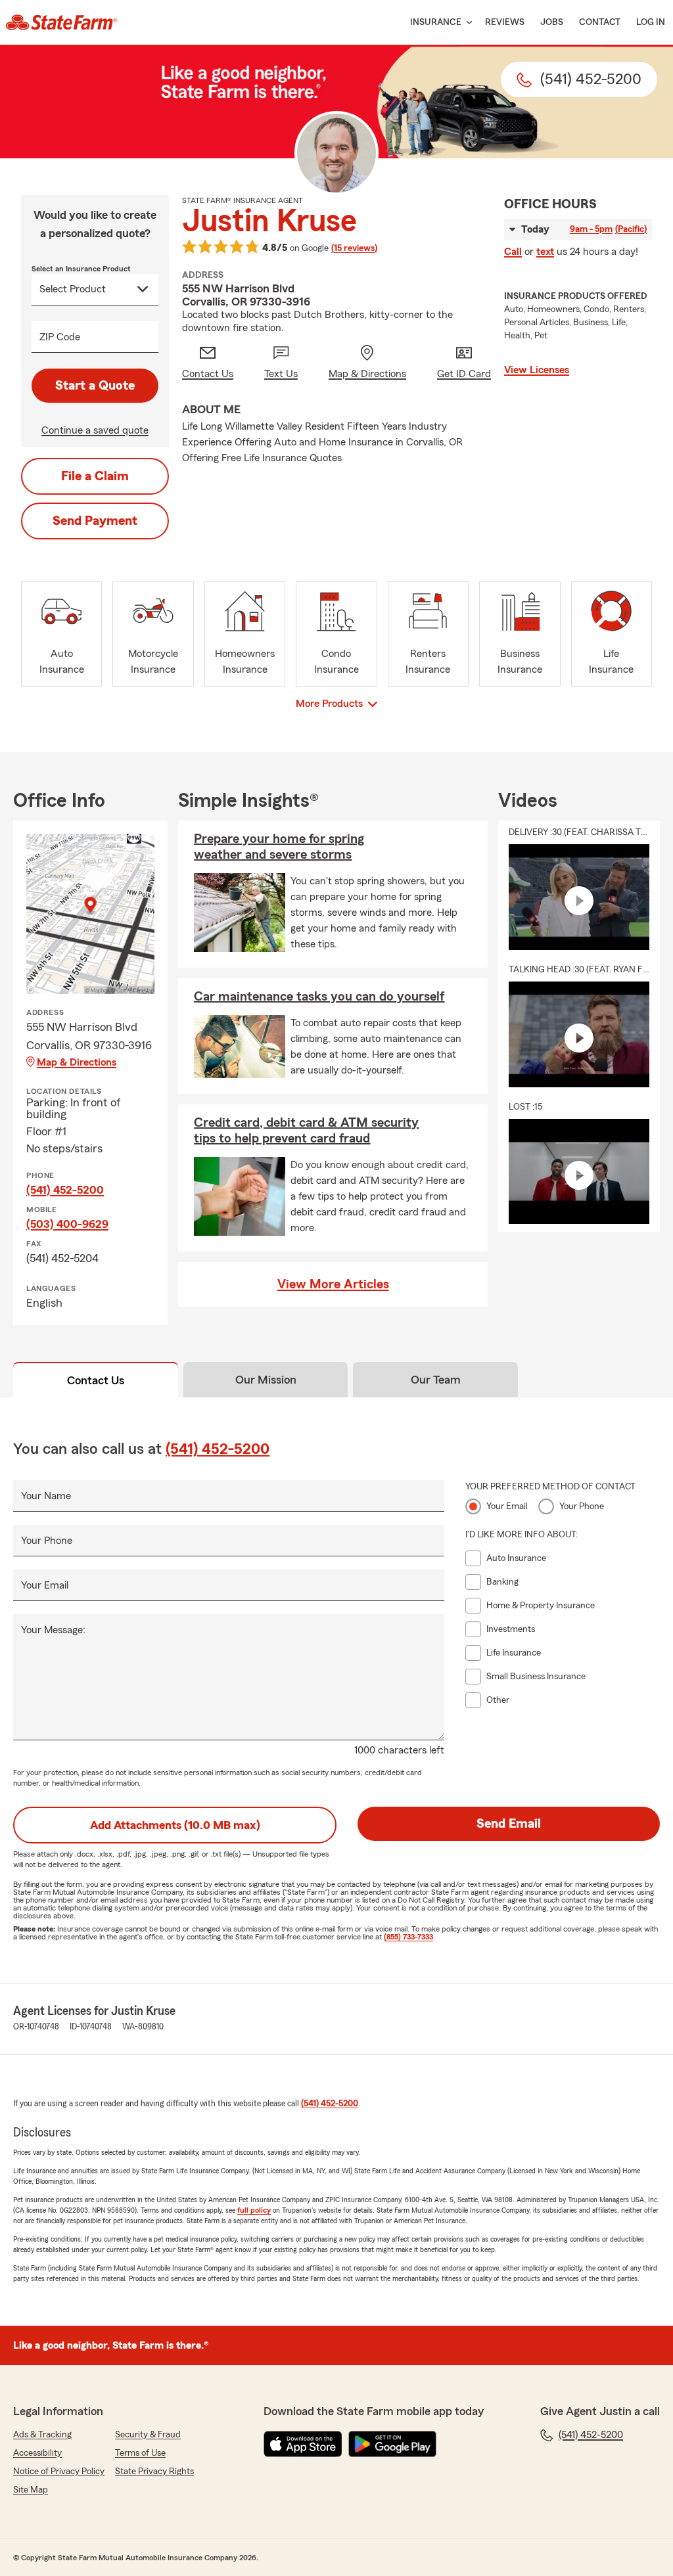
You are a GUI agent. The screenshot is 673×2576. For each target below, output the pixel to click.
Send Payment (95, 521)
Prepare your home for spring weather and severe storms (279, 847)
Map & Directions (77, 1062)
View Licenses (537, 370)
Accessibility (37, 2453)
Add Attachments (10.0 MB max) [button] (175, 1825)
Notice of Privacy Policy (59, 2472)
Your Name (46, 1496)
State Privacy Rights (154, 2472)
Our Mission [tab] (266, 1380)
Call (513, 252)
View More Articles (333, 1284)
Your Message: (53, 1630)
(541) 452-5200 (65, 1190)
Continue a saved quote (95, 430)
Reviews (505, 22)
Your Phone (47, 1541)
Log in (651, 22)
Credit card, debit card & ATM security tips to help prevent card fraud (306, 1131)
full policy (254, 2210)
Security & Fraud (148, 2435)
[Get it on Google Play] (392, 2444)
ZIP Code (60, 337)
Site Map (31, 2490)
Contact (600, 22)
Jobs (552, 22)
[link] (61, 22)
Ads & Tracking (42, 2435)
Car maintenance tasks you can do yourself (319, 997)
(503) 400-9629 (67, 1224)
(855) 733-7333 (408, 1937)
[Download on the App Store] (303, 2444)
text (545, 252)
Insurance (436, 22)
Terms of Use (140, 2453)
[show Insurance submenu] (467, 23)
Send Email (509, 1824)
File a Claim (95, 476)
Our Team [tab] (436, 1380)
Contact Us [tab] (96, 1380)
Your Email (45, 1585)
